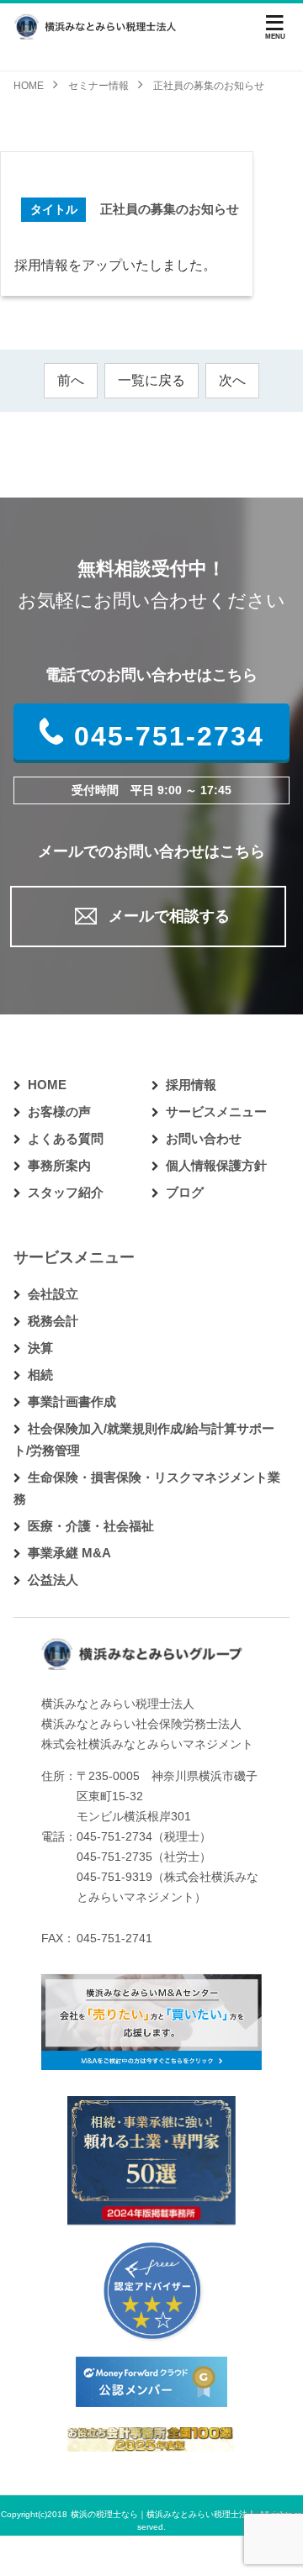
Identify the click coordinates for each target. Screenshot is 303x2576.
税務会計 (53, 1321)
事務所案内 (59, 1165)
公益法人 (53, 1580)
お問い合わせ (204, 1138)
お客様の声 (59, 1112)
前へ (71, 380)
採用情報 (191, 1085)
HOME (47, 1085)
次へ (232, 380)
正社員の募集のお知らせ (170, 209)
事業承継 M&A (69, 1553)
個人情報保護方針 (216, 1165)
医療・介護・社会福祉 (91, 1526)
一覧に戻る (151, 380)
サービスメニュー (216, 1112)
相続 (40, 1375)
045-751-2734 (169, 736)
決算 (40, 1348)
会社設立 (53, 1294)
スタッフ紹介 (66, 1192)
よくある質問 (66, 1138)
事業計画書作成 (72, 1401)
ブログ (185, 1192)
